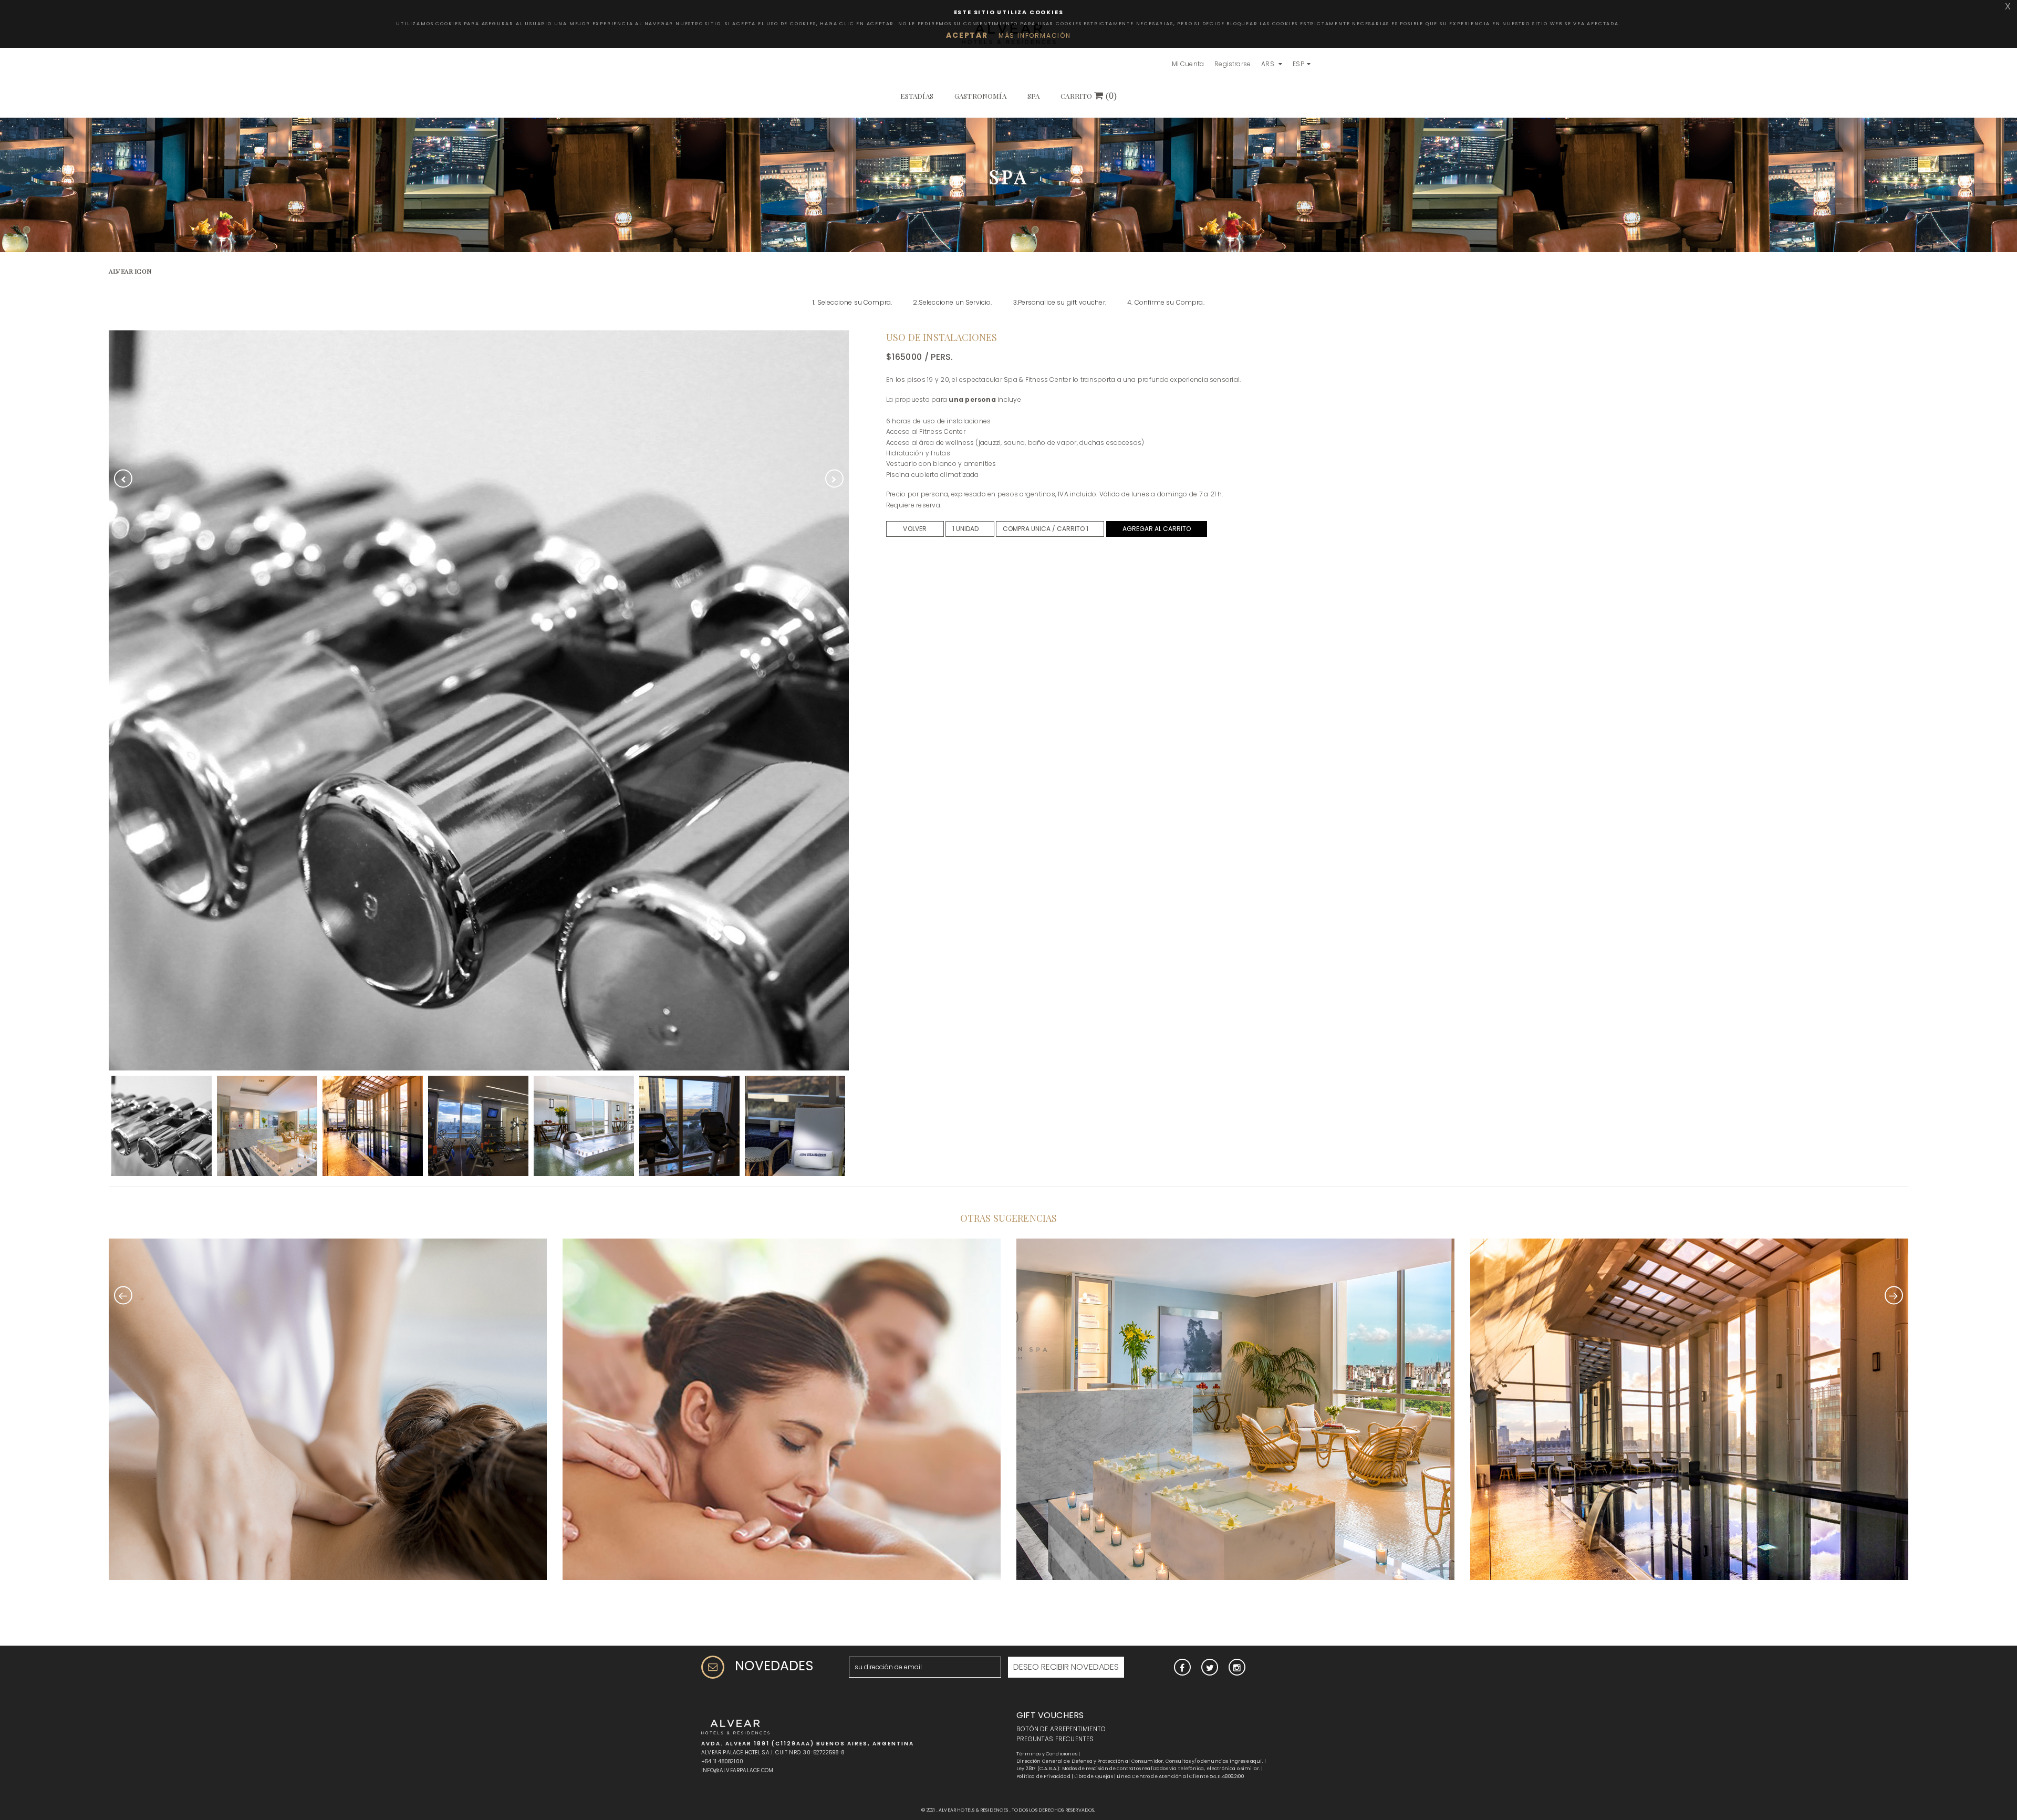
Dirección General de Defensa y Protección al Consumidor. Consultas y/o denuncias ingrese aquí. (1140, 1761)
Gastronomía (980, 96)
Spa (1034, 96)
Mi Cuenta (1188, 64)
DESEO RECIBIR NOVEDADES (1066, 1667)
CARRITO (1089, 96)
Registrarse (1233, 64)
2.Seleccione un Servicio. (952, 302)
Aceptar (967, 35)
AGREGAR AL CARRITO (1157, 529)
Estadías (917, 96)
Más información (1035, 35)
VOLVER (915, 529)
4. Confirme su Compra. (1166, 302)
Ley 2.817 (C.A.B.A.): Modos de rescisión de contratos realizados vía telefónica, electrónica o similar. (1138, 1769)
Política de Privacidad (1043, 1776)
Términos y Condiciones (1047, 1754)
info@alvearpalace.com (737, 1770)
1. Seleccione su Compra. (852, 302)
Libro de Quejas (1094, 1776)
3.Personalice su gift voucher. (1060, 302)
